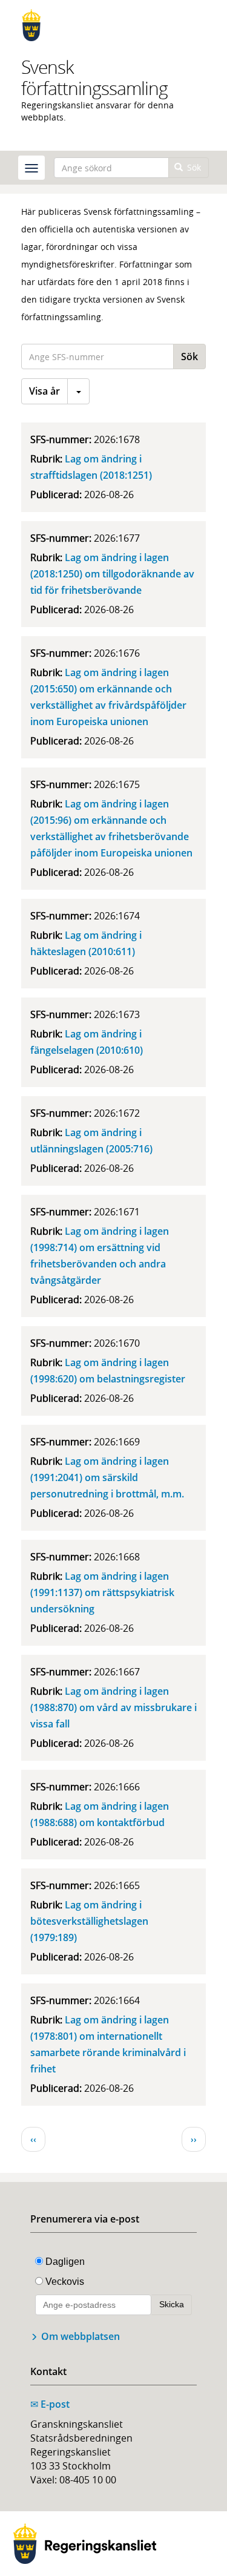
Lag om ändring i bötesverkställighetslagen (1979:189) (89, 1921)
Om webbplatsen (81, 2336)
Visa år (44, 391)
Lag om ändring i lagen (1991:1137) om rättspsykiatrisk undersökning (102, 1592)
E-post (50, 2404)
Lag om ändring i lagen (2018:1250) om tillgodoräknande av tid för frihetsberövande (112, 574)
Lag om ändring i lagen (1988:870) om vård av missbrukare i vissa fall (113, 1707)
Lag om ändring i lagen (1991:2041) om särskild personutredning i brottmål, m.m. (107, 1477)
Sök (193, 167)
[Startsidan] (113, 25)
